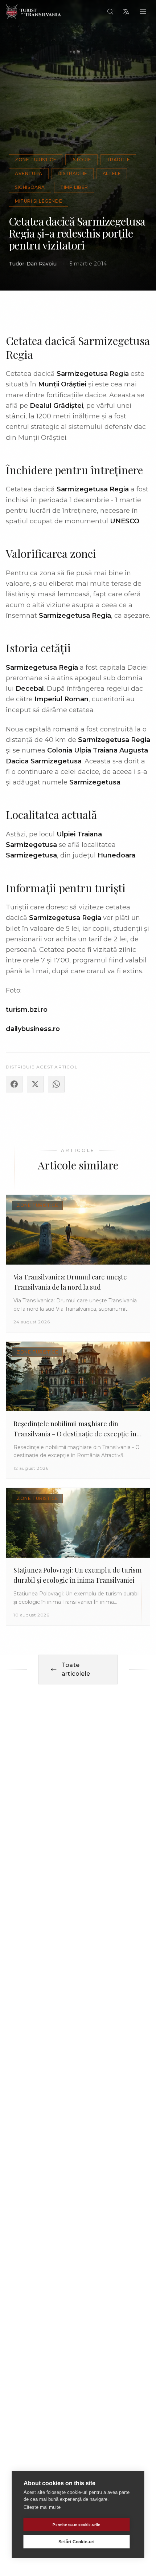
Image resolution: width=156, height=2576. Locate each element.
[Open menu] (143, 12)
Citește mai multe (42, 2507)
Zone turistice (36, 160)
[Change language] (126, 12)
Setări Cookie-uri (76, 2542)
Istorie (81, 160)
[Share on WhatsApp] (56, 1084)
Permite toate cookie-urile (76, 2525)
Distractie (73, 173)
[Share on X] (35, 1084)
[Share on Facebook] (14, 1084)
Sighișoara (30, 187)
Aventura (29, 173)
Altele (112, 173)
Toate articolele (76, 1669)
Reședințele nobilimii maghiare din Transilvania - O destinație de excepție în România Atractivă (75, 1434)
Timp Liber (74, 187)
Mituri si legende (38, 201)
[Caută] (110, 12)
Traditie (118, 160)
